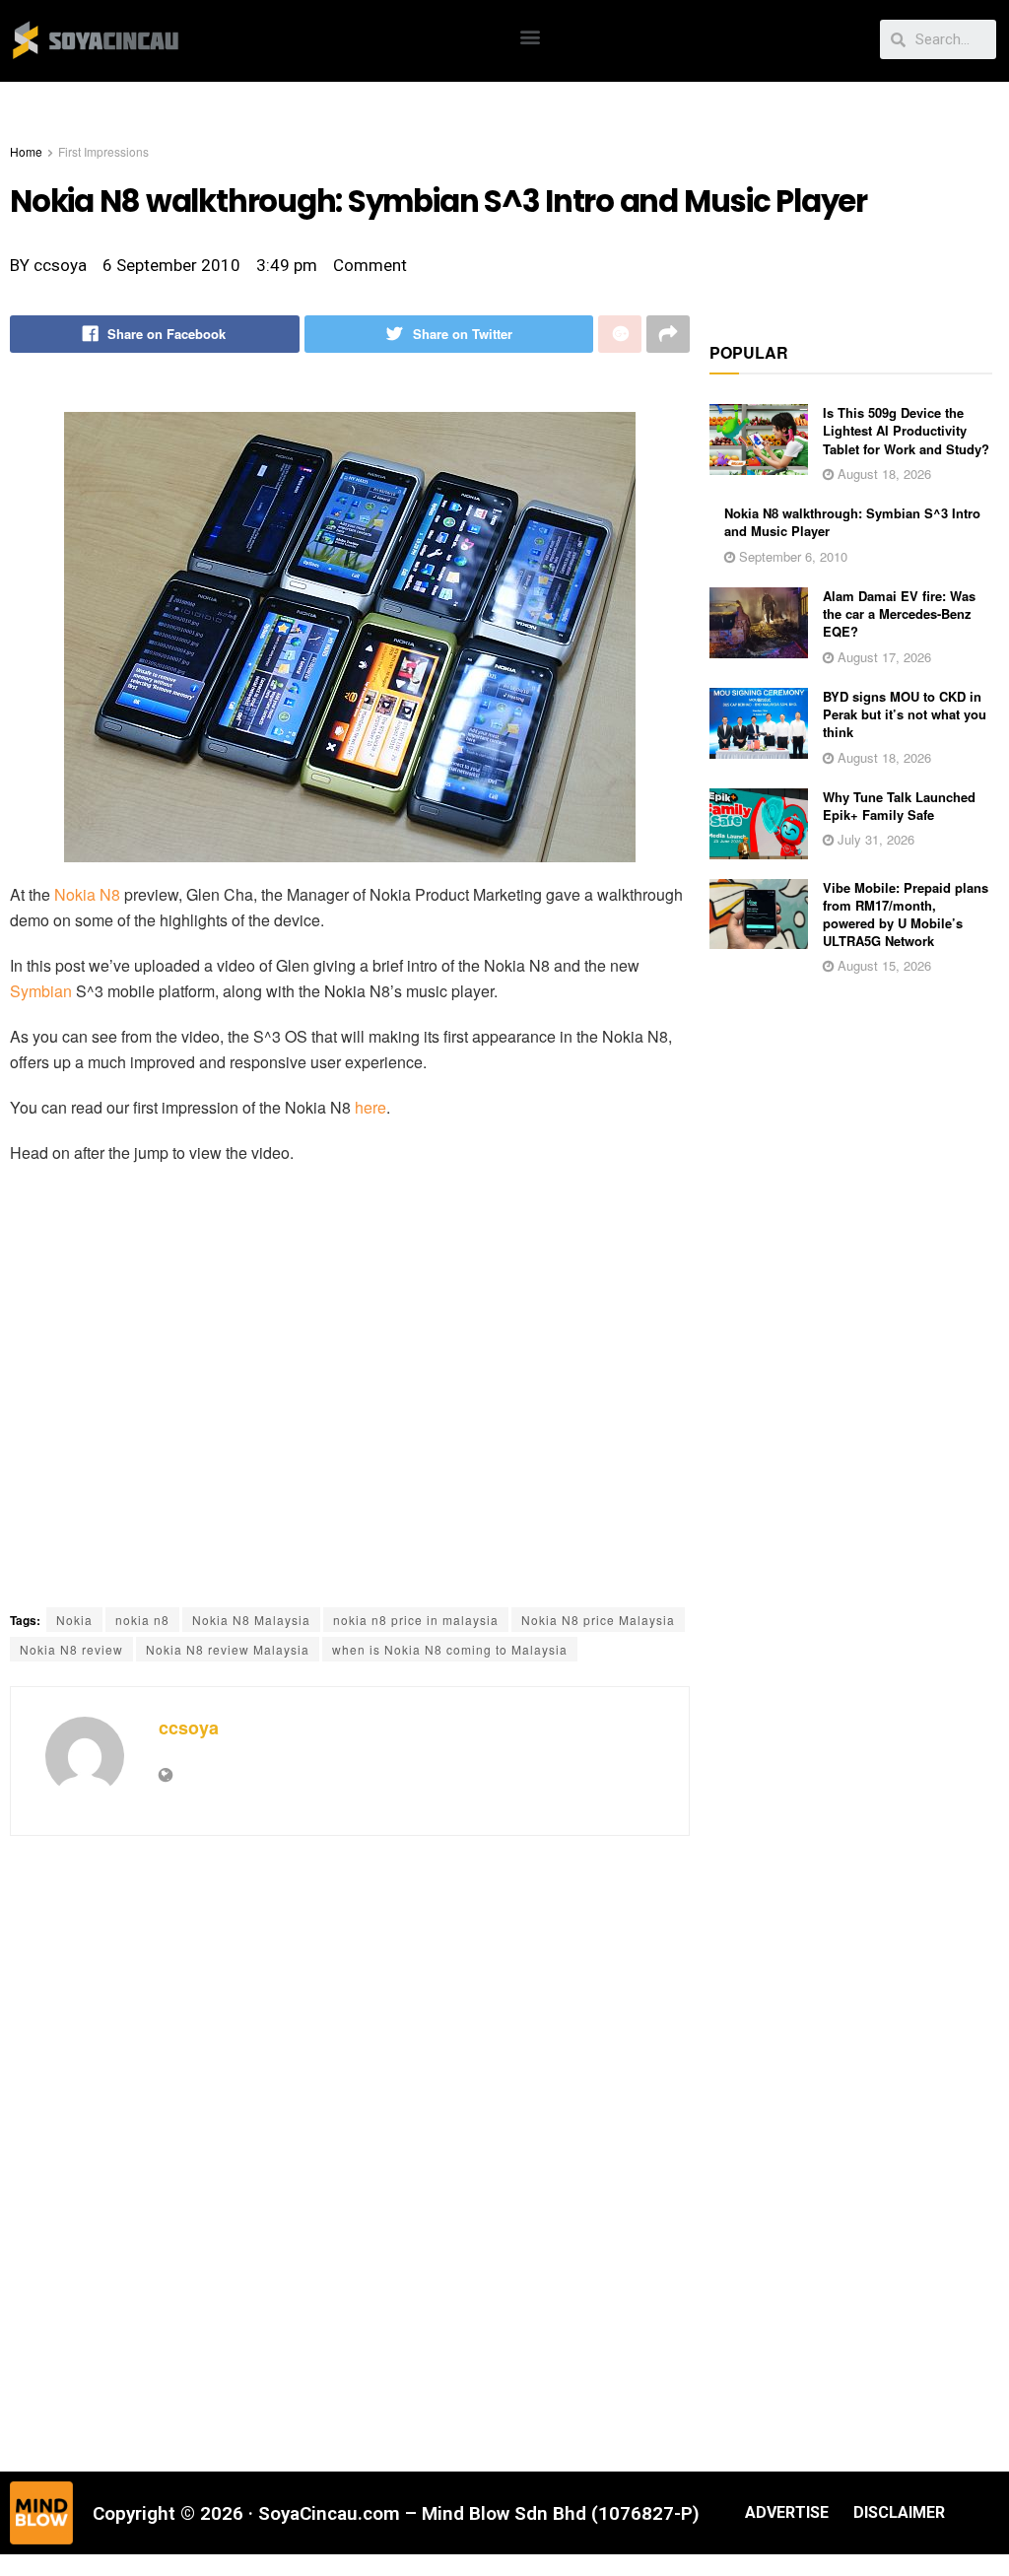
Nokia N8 (87, 894)
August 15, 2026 (882, 965)
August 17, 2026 (882, 657)
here (370, 1107)
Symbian (41, 991)
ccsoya (189, 1728)
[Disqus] (350, 2151)
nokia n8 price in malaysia (416, 1620)
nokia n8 (142, 1620)
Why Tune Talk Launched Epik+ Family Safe (899, 806)
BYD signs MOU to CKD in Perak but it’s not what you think (905, 714)
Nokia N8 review (71, 1649)
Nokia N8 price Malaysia (598, 1620)
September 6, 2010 (791, 556)
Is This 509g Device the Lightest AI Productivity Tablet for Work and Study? (906, 430)
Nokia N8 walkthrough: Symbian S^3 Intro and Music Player (852, 522)
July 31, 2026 (874, 839)
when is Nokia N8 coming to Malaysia (450, 1649)
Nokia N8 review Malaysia (228, 1649)
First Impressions (103, 151)
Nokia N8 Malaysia (251, 1620)
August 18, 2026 (882, 474)
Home (26, 151)
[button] (531, 36)
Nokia (74, 1620)
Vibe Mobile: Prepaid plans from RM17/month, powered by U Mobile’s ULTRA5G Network (906, 915)
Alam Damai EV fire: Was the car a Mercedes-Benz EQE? (899, 613)
